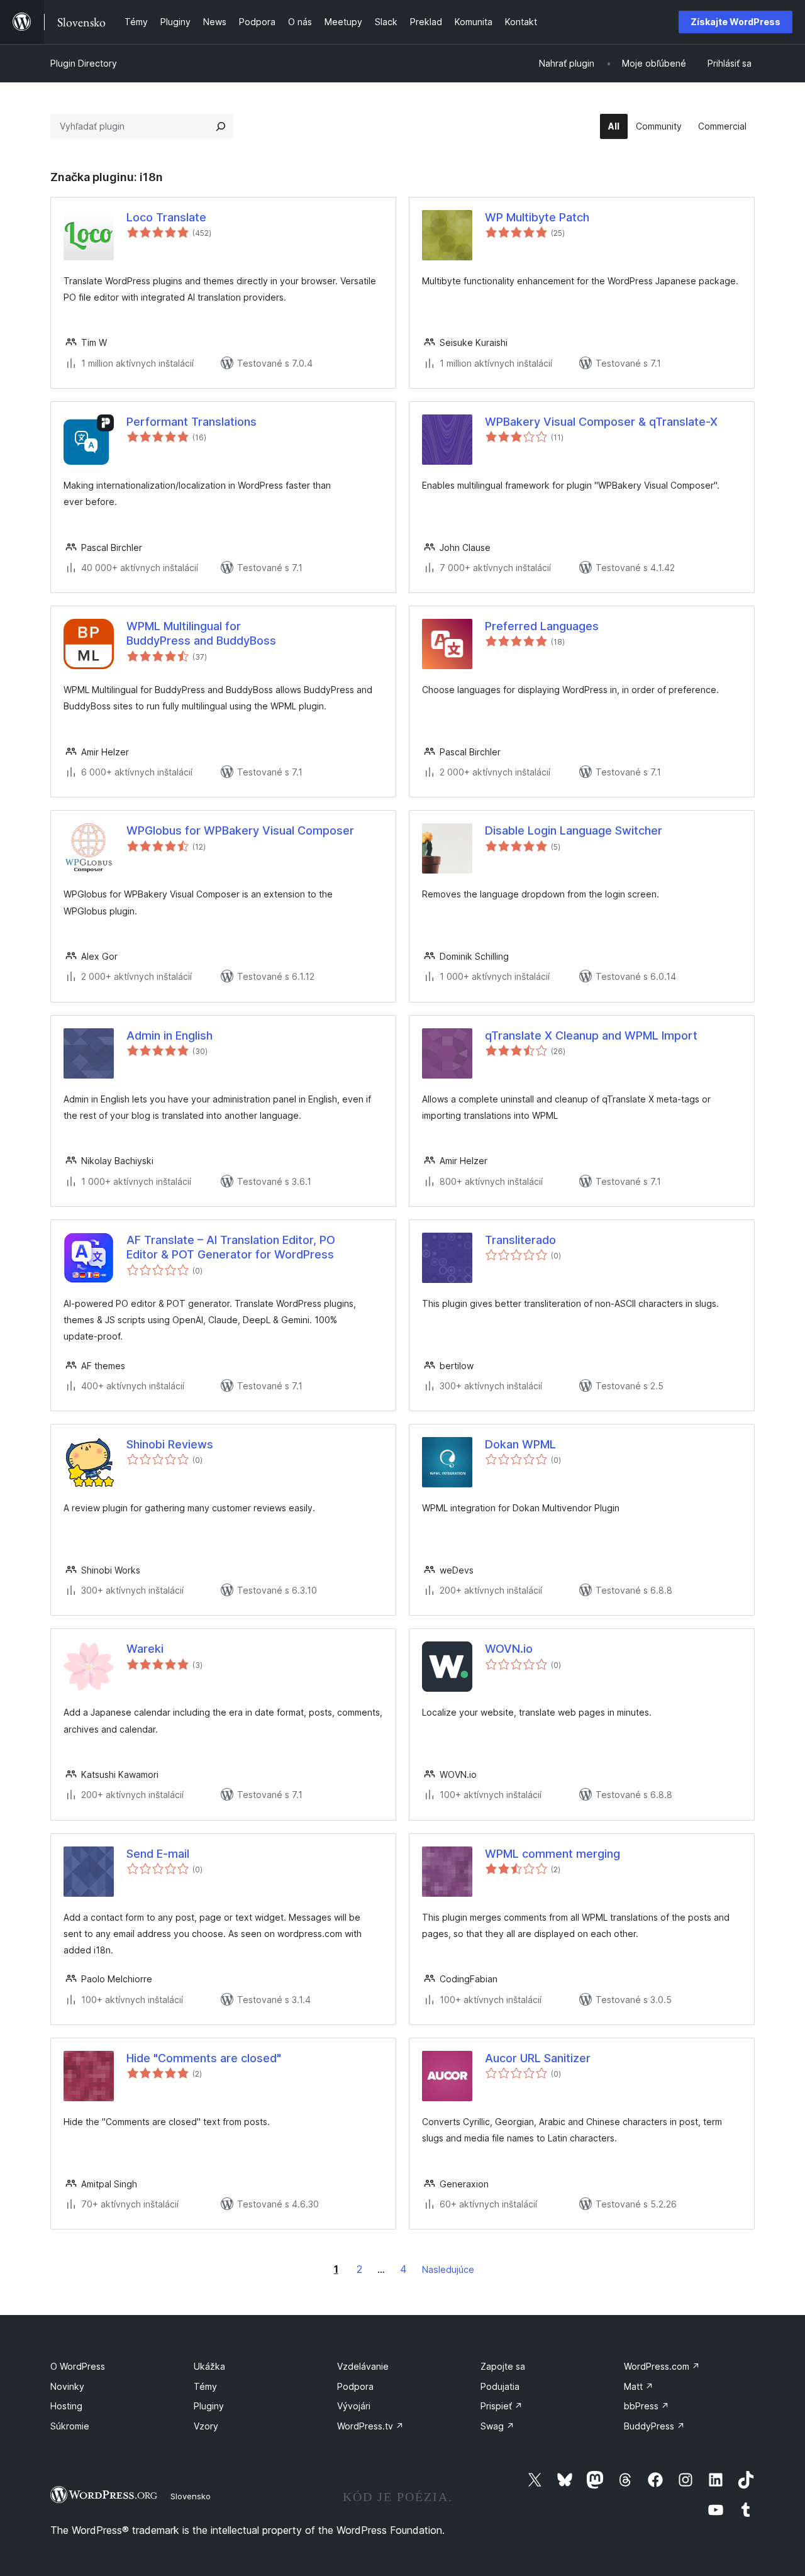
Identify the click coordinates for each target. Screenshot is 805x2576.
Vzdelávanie (363, 2366)
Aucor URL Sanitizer (538, 2058)
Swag (497, 2426)
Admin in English (169, 1035)
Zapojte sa (503, 2366)
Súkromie (70, 2426)
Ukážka (209, 2366)
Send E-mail (158, 1854)
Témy (205, 2386)
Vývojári (354, 2406)
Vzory (206, 2426)
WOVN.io (509, 1649)
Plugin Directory (84, 63)
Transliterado (520, 1240)
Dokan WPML (520, 1444)
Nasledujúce (448, 2269)
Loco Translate (166, 217)
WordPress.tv (370, 2426)
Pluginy (209, 2406)
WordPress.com (662, 2366)
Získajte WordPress (736, 22)
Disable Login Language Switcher (574, 830)
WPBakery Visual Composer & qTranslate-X (601, 422)
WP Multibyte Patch (537, 217)
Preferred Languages (542, 626)
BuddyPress (654, 2426)
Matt (639, 2386)
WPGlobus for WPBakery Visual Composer (240, 830)
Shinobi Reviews (170, 1444)
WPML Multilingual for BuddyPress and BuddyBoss (201, 633)
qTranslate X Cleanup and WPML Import (591, 1035)
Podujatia (500, 2386)
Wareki (145, 1649)
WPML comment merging (552, 1854)
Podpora (355, 2386)
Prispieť (502, 2406)
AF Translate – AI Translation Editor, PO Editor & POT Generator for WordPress (231, 1247)
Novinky (67, 2386)
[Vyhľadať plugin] (221, 126)
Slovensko (191, 2496)
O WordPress (78, 2366)
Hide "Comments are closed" (204, 2058)
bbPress (647, 2406)
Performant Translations (192, 422)
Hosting (66, 2406)
